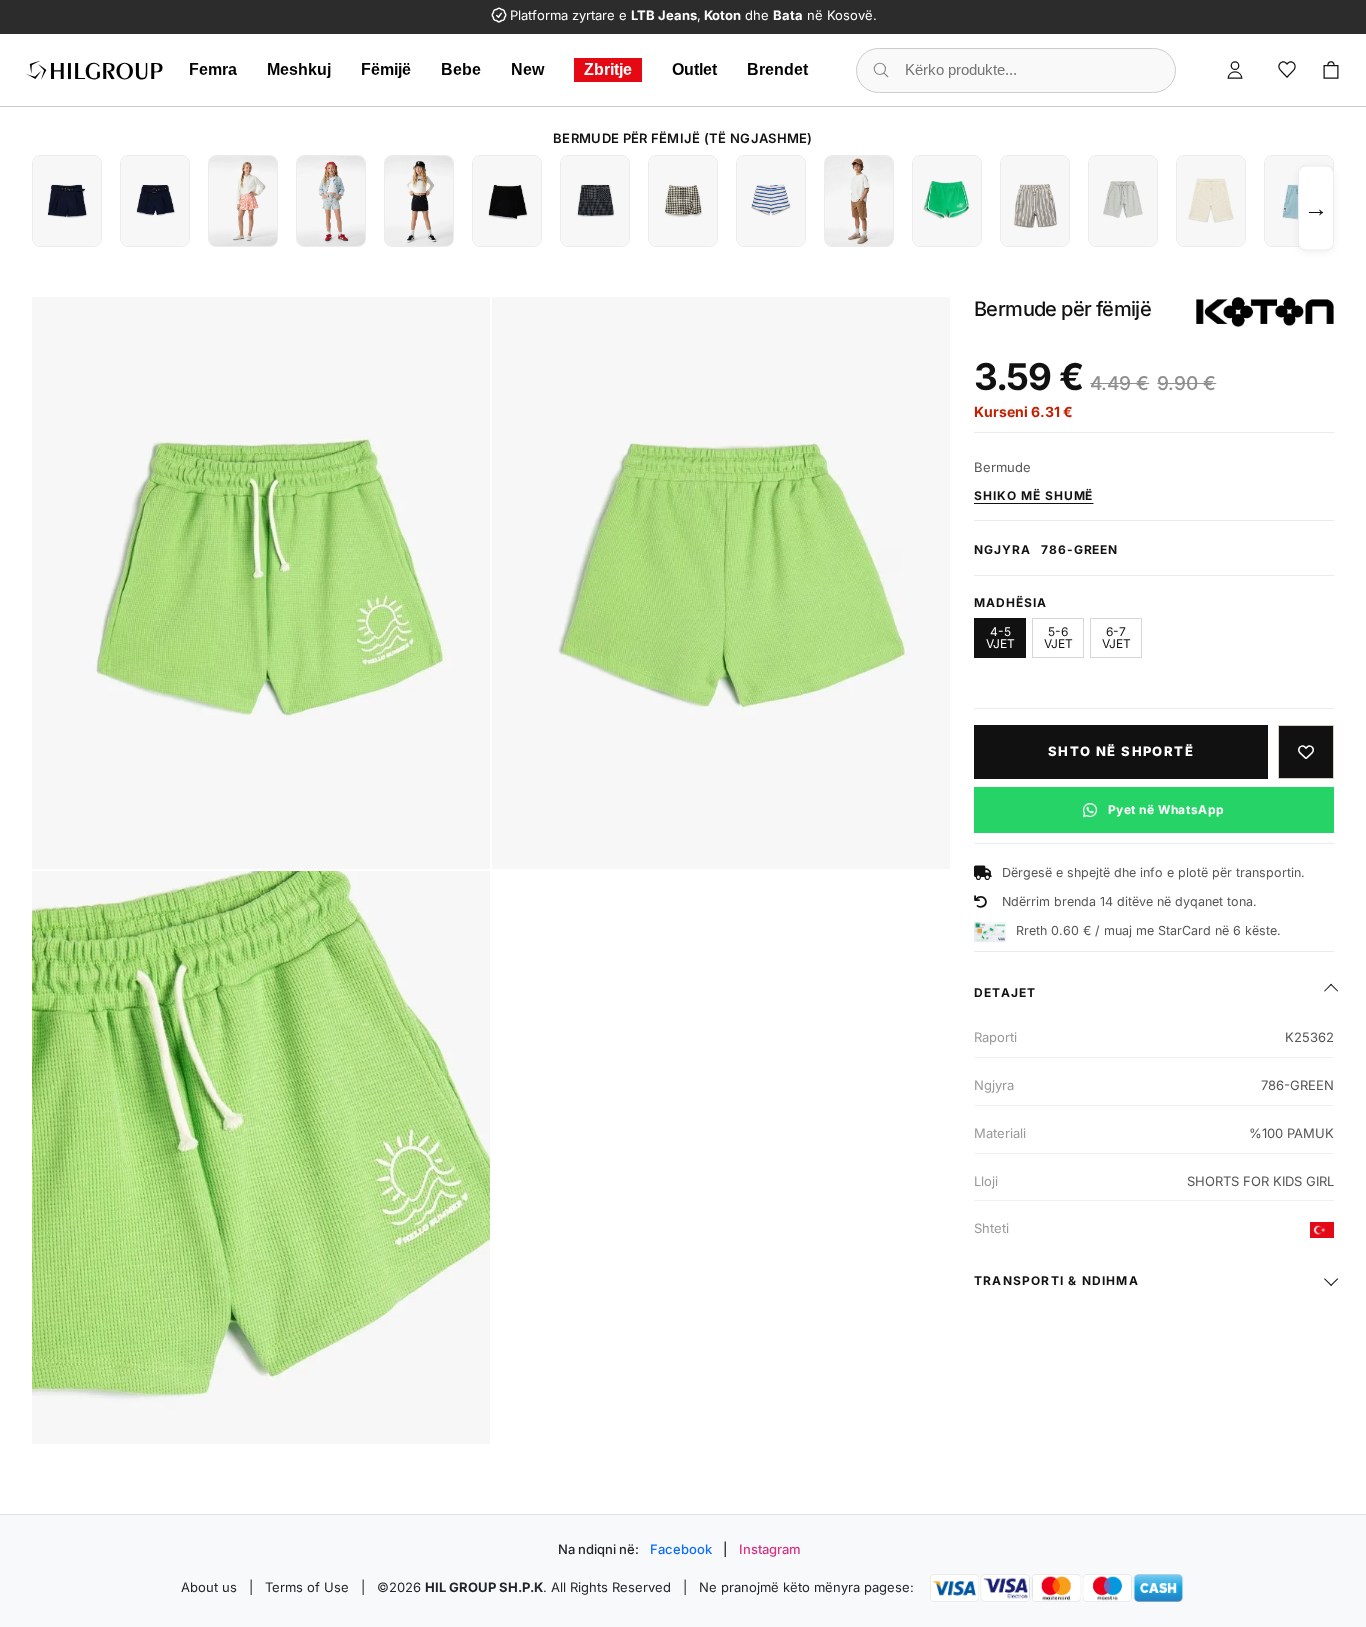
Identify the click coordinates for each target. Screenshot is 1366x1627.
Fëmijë (386, 69)
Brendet (777, 69)
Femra (213, 69)
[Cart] (1331, 70)
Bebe (461, 69)
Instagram (770, 1549)
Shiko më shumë (1033, 495)
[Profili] (1235, 70)
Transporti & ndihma (1056, 1280)
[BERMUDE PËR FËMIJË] (67, 200)
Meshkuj (299, 69)
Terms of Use (307, 1587)
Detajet (1005, 992)
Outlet (694, 69)
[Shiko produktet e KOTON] (1265, 312)
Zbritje (608, 69)
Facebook (681, 1549)
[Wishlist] (1287, 70)
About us (209, 1587)
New (527, 69)
